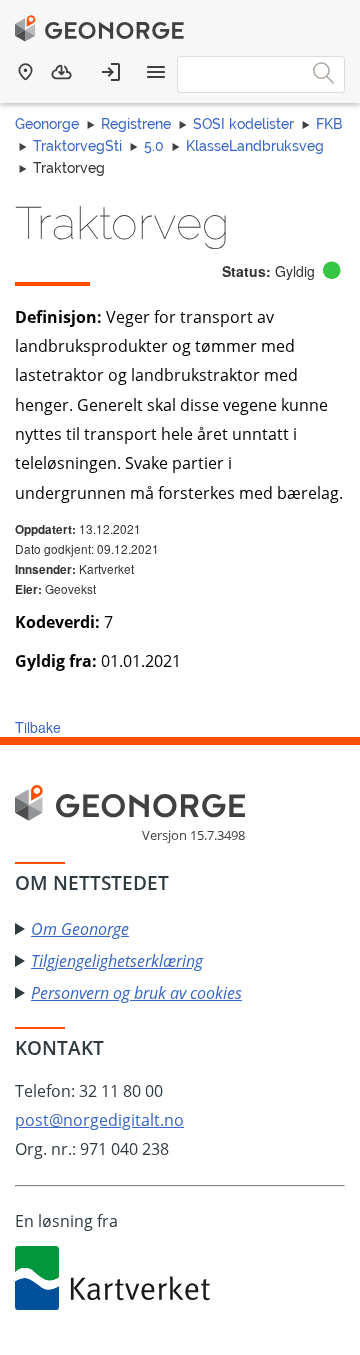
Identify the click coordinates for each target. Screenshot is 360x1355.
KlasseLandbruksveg (255, 146)
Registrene (136, 124)
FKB (329, 124)
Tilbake (38, 727)
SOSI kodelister (243, 124)
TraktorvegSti (77, 146)
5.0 (154, 146)
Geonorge (47, 124)
